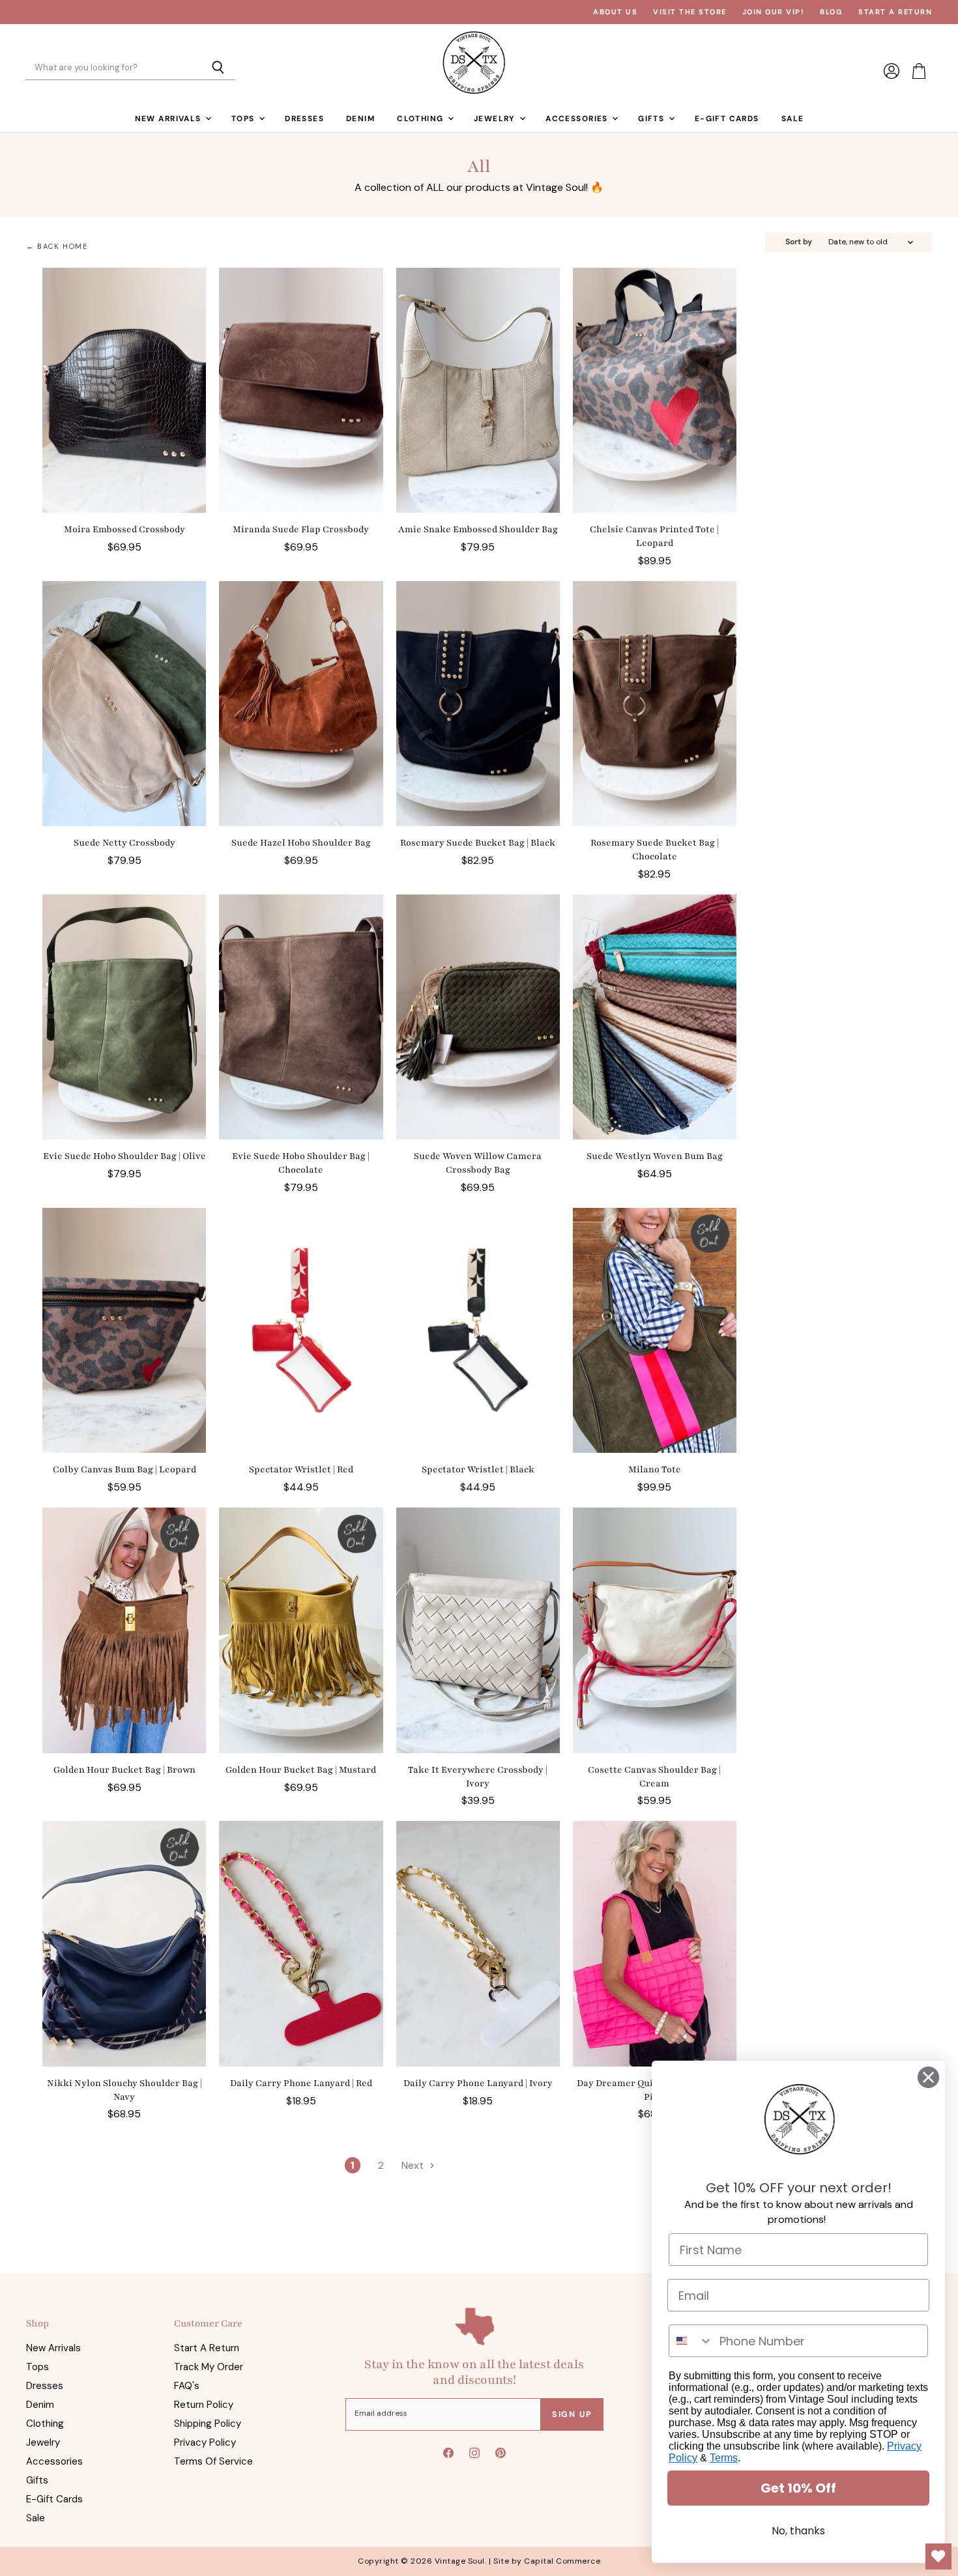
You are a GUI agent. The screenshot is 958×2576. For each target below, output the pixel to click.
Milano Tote (655, 1469)
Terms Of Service (213, 2461)
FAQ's (187, 2386)
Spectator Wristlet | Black (478, 1469)
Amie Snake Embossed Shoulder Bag (478, 529)
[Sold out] (655, 1331)
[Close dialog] (928, 2077)
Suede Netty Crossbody (124, 843)
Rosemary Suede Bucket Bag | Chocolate (655, 850)
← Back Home (57, 247)
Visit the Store (690, 12)
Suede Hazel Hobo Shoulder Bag (301, 843)
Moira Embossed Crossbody (124, 529)
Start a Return (895, 12)
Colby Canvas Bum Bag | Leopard (124, 1469)
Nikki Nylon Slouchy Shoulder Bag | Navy (124, 2090)
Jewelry (496, 119)
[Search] (218, 68)
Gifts (653, 119)
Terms (724, 2458)
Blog (831, 12)
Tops (244, 119)
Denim (360, 119)
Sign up (572, 2414)
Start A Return (207, 2348)
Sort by (799, 242)
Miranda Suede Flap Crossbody (301, 529)
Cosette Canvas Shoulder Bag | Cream (654, 1777)
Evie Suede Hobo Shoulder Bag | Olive (124, 1156)
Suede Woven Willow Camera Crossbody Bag (478, 1163)
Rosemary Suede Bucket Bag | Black (478, 843)
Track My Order (209, 2367)
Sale (793, 119)
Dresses (304, 119)
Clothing (422, 119)
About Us (615, 12)
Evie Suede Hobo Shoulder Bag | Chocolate (301, 1163)
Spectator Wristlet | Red (301, 1469)
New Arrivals (169, 119)
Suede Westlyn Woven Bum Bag (655, 1156)
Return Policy (204, 2405)
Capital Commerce (562, 2561)
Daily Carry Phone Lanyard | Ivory (478, 2083)
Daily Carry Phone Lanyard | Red (301, 2083)
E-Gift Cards (727, 119)
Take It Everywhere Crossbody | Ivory (478, 1777)
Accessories (578, 119)
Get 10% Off (798, 2488)
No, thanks (798, 2531)
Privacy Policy (205, 2442)
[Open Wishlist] (938, 2556)
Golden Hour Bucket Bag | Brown (124, 1770)
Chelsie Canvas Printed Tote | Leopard (654, 536)
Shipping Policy (208, 2424)
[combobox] (691, 2341)
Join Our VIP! (774, 12)
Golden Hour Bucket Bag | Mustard (301, 1770)
